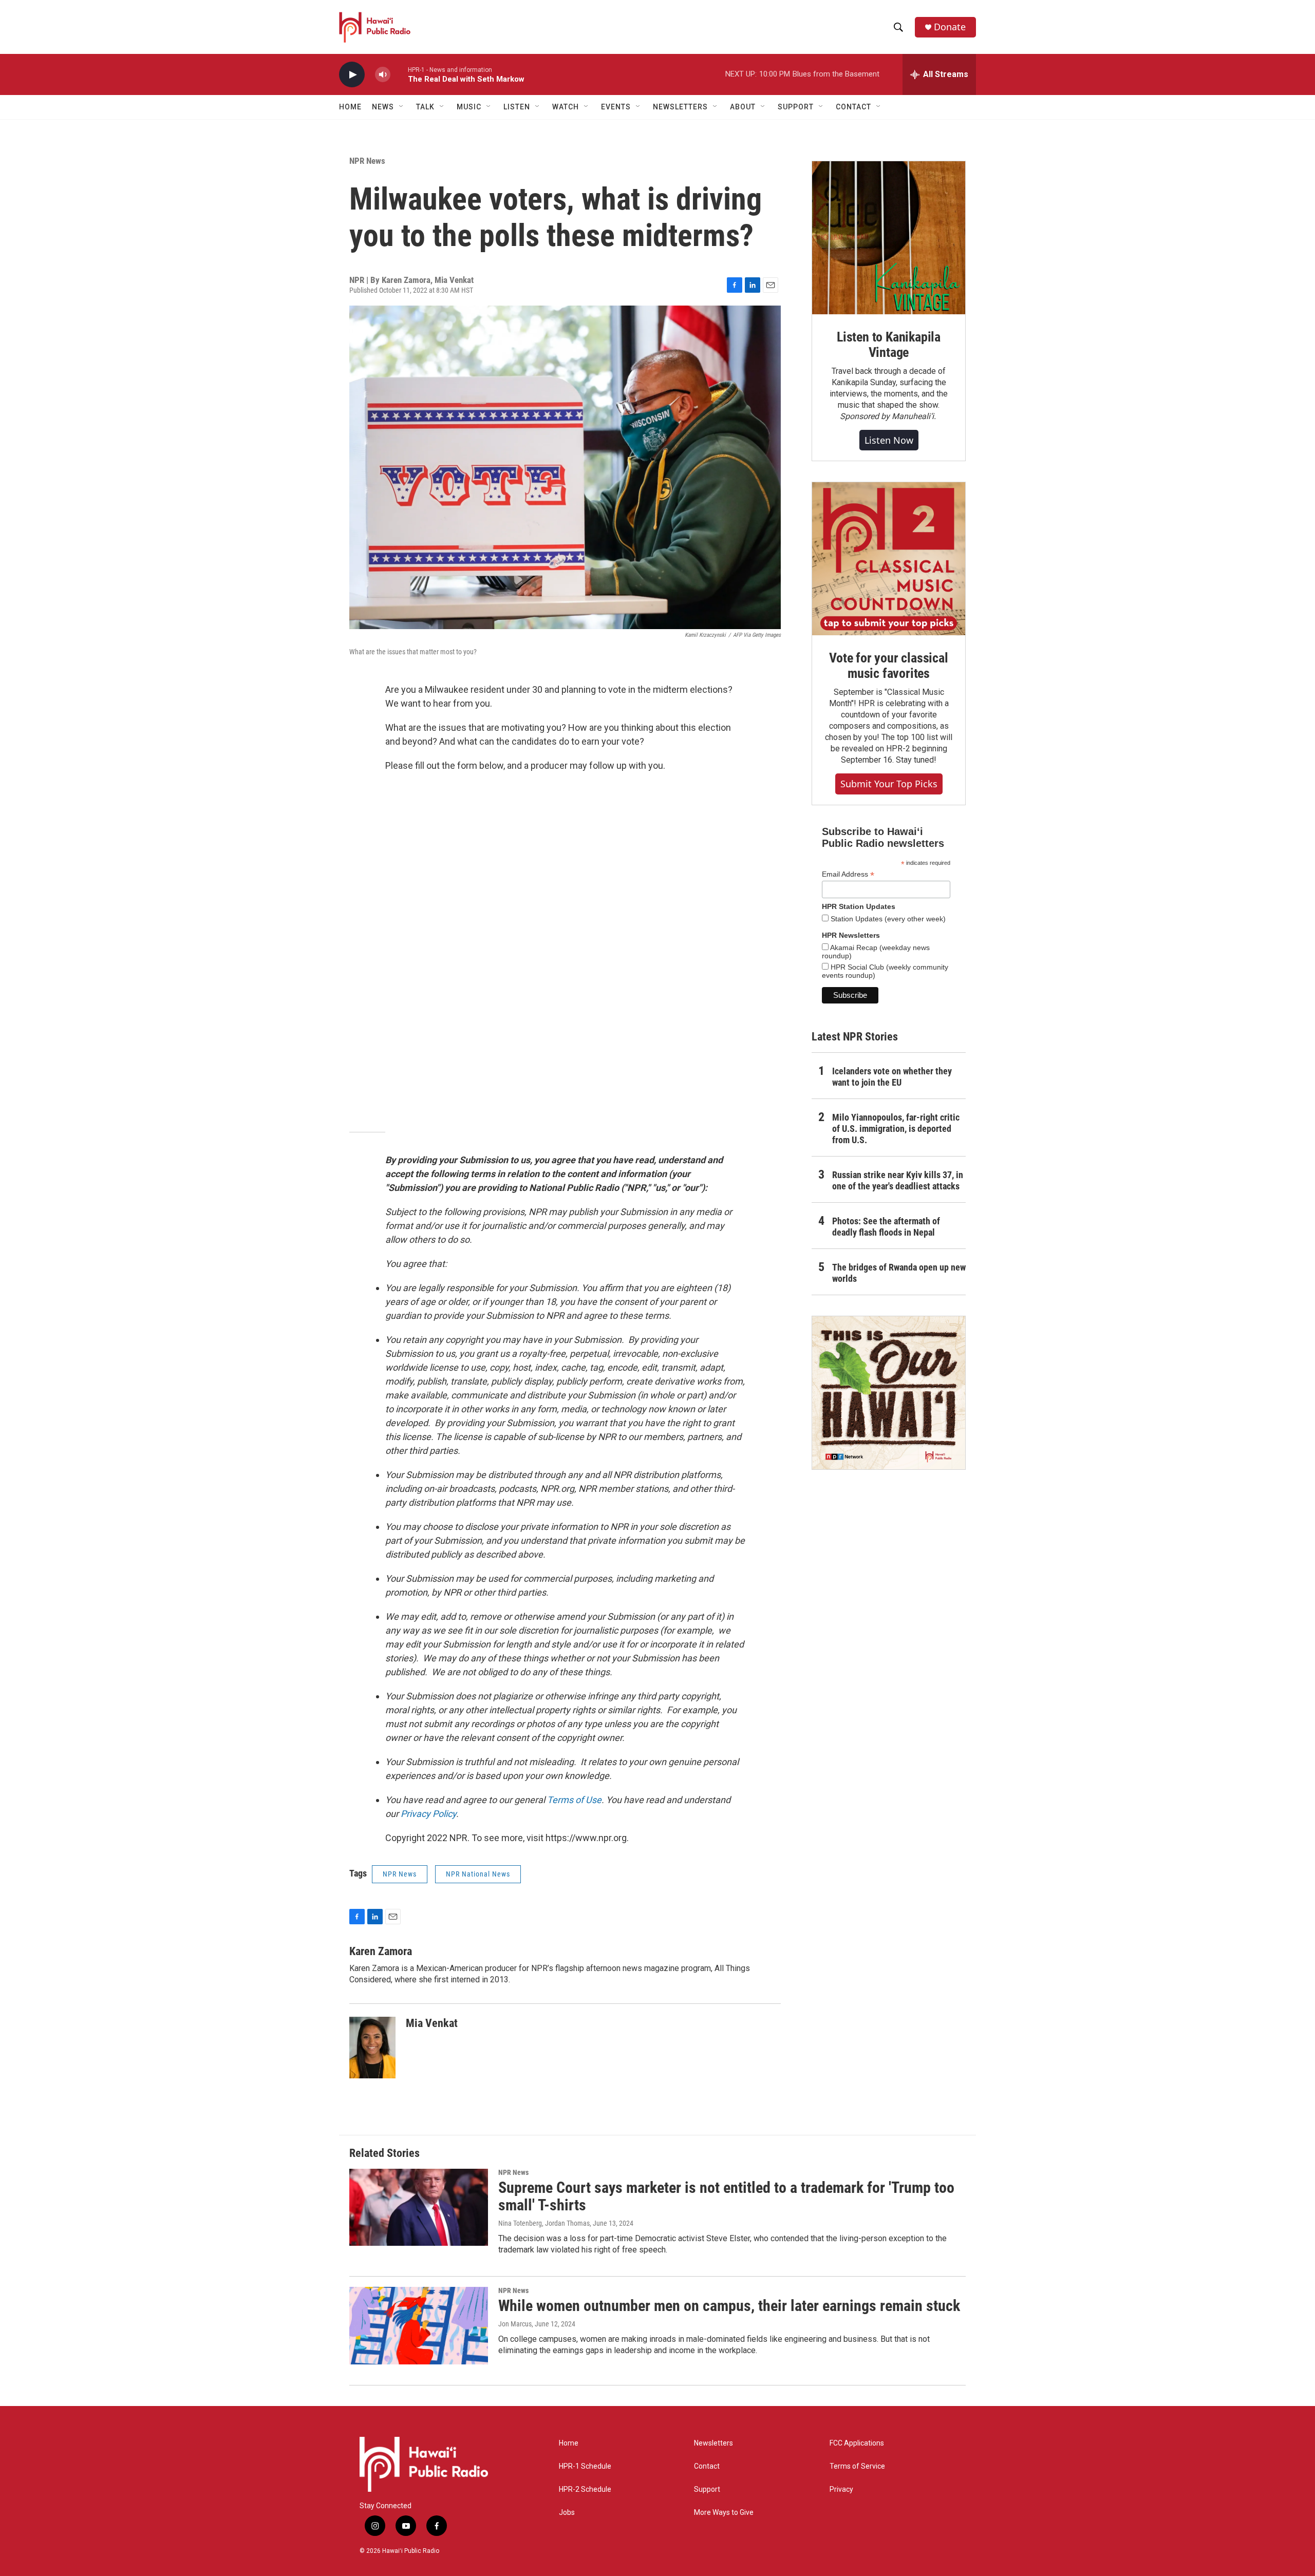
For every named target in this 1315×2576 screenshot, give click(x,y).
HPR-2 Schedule (585, 2489)
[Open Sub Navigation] (402, 107)
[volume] (383, 75)
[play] (352, 75)
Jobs (567, 2513)
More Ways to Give (724, 2513)
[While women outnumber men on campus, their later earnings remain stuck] (419, 2325)
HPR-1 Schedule (585, 2466)
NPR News (367, 161)
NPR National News (478, 1874)
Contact (707, 2466)
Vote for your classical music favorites (888, 666)
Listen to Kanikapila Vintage (889, 345)
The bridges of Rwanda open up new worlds (899, 1273)
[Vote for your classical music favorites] (889, 559)
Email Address (848, 874)
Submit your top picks (889, 784)
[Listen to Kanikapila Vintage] (889, 238)
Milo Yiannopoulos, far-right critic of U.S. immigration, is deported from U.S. (896, 1129)
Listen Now (889, 440)
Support (707, 2489)
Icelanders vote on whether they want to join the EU (892, 1077)
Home (350, 107)
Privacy (841, 2489)
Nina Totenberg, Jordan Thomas (544, 2223)
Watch (566, 107)
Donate (950, 27)
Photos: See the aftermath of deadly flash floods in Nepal (886, 1227)
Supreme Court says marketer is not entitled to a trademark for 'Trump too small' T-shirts (726, 2196)
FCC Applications (857, 2443)
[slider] (399, 74)
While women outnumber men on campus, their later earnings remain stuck (729, 2306)
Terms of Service (857, 2466)
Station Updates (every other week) (887, 919)
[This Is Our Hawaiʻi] (889, 1393)
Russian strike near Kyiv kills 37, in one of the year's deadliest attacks (898, 1180)
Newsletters (713, 2443)
